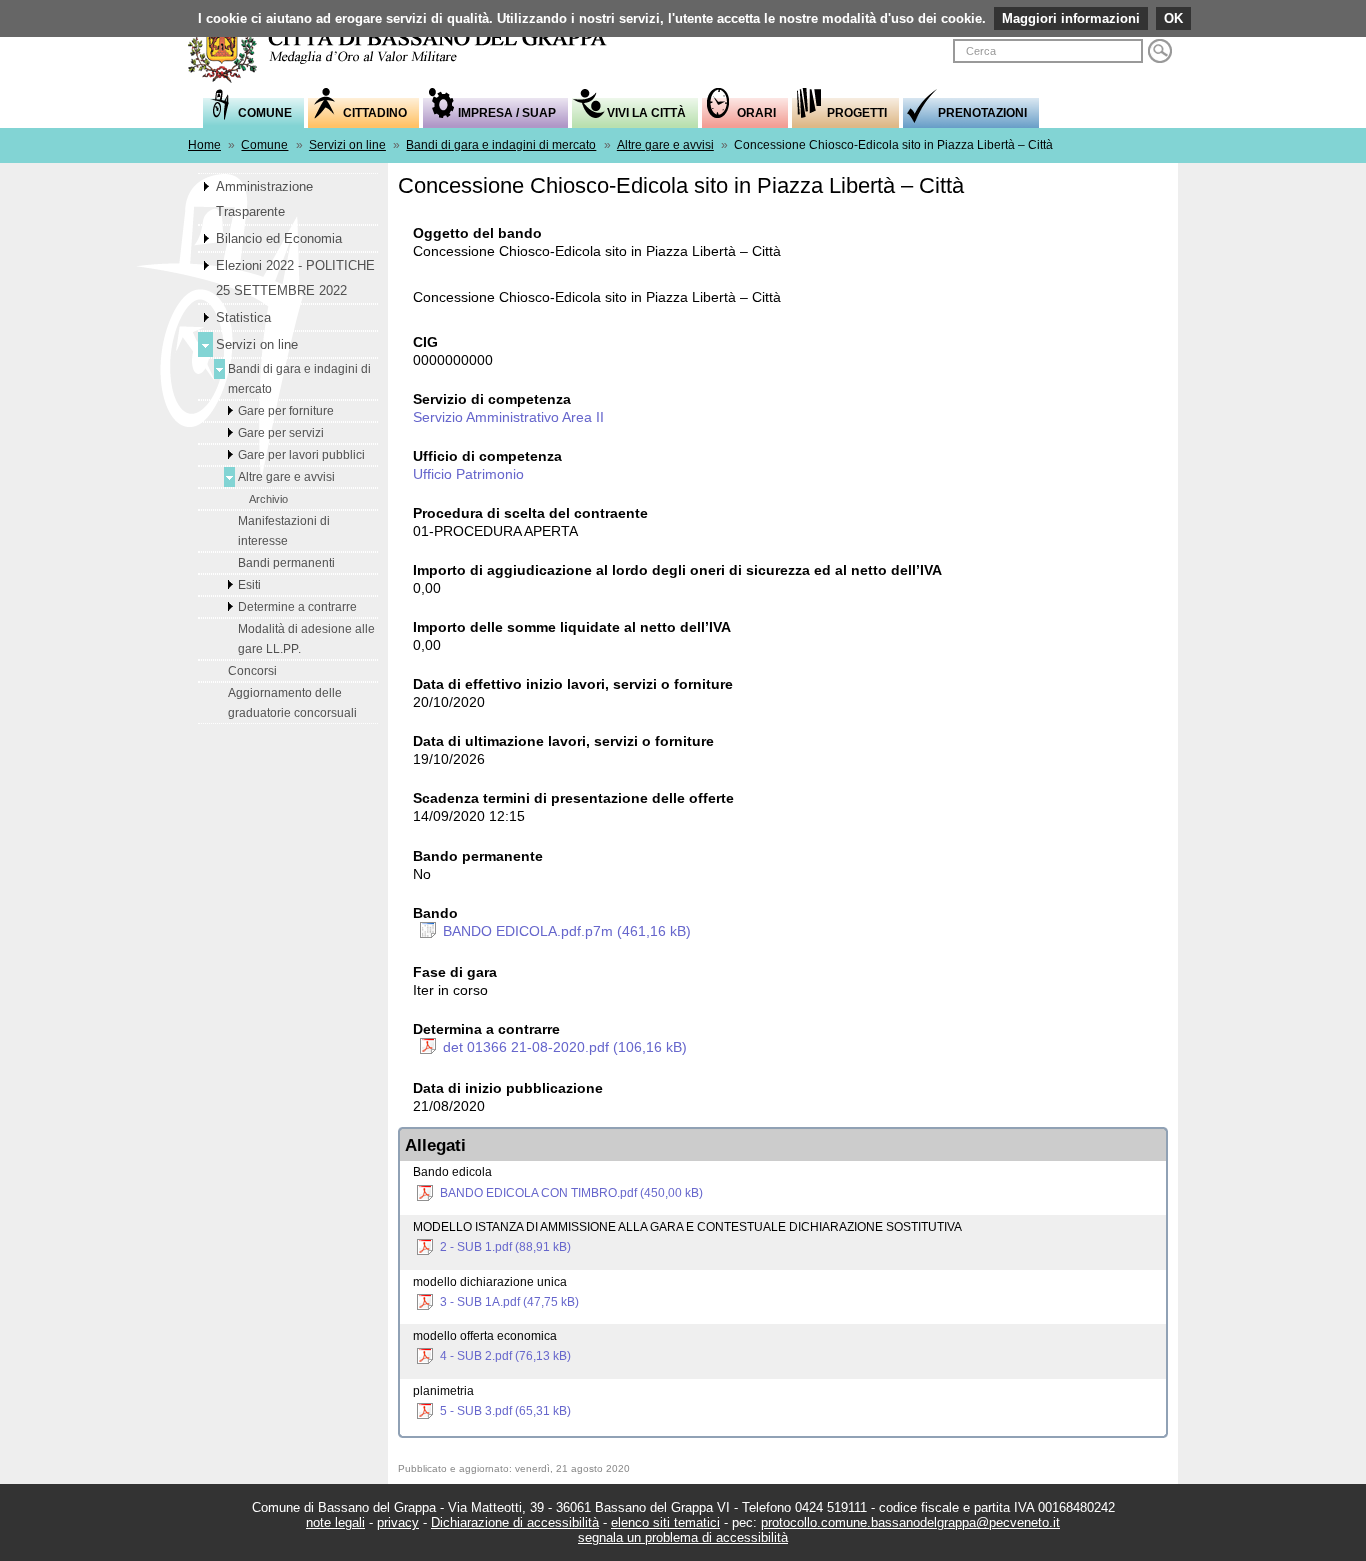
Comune (264, 145)
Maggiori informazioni (1071, 18)
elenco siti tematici (665, 1522)
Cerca (1160, 51)
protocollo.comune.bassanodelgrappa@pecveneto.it (910, 1522)
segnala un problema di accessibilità (683, 1537)
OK (1173, 18)
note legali (335, 1522)
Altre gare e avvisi (665, 145)
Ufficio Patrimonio (468, 474)
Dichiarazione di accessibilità (515, 1522)
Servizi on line (347, 145)
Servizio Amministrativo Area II (508, 417)
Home (204, 145)
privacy (398, 1522)
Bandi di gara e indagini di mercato (501, 145)
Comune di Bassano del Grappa (408, 46)
